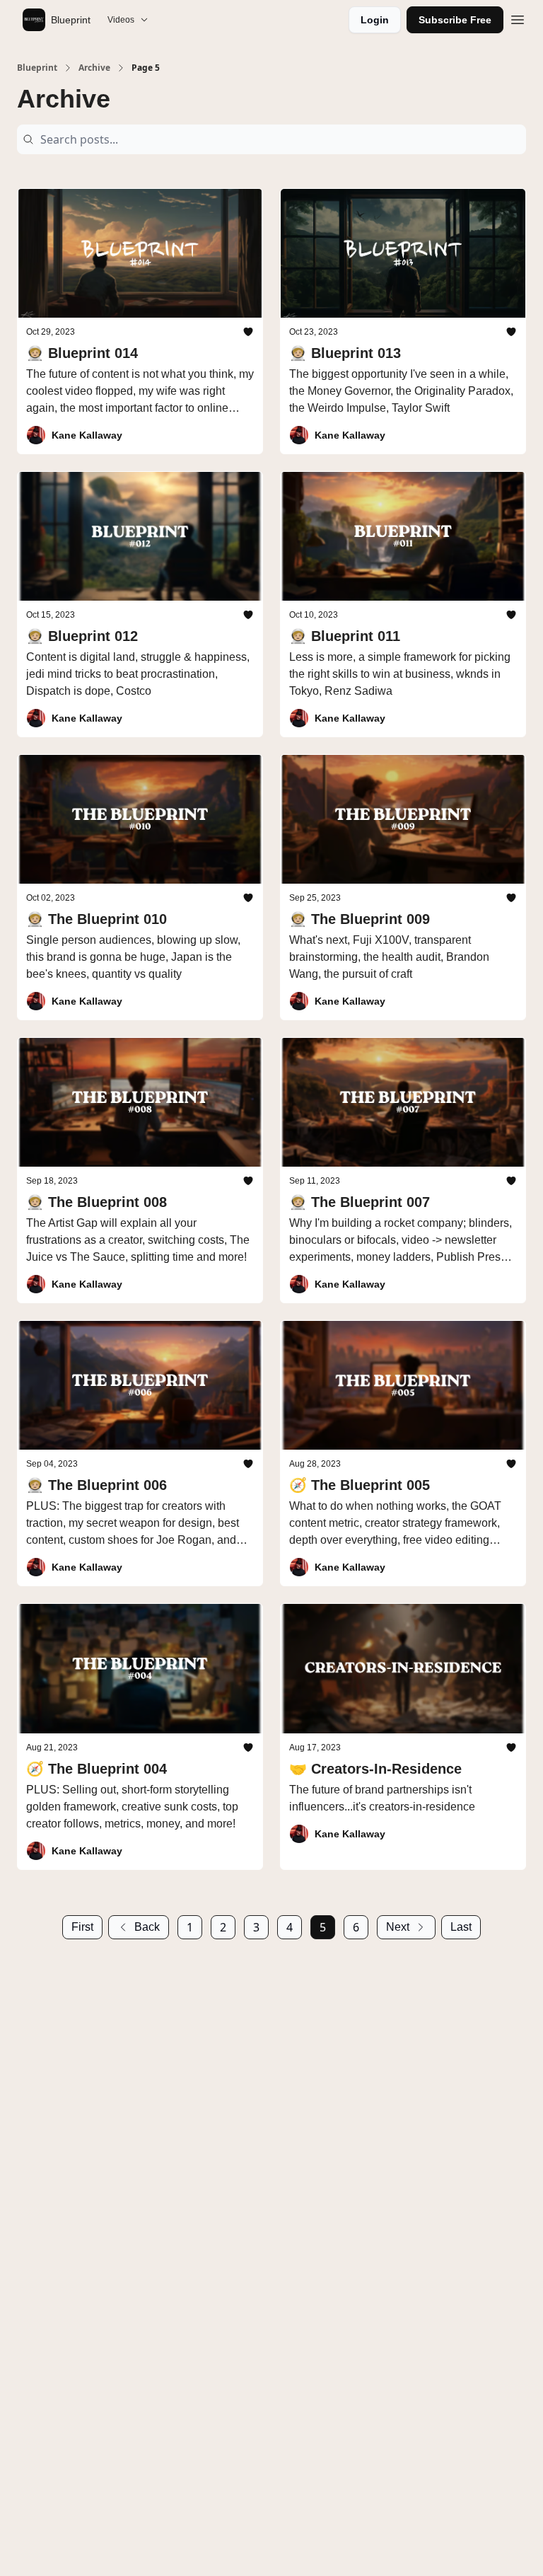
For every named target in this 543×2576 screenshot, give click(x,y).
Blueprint (37, 68)
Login (375, 20)
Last (461, 1927)
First (82, 1927)
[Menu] (518, 18)
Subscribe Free (455, 20)
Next (398, 1927)
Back (147, 1927)
